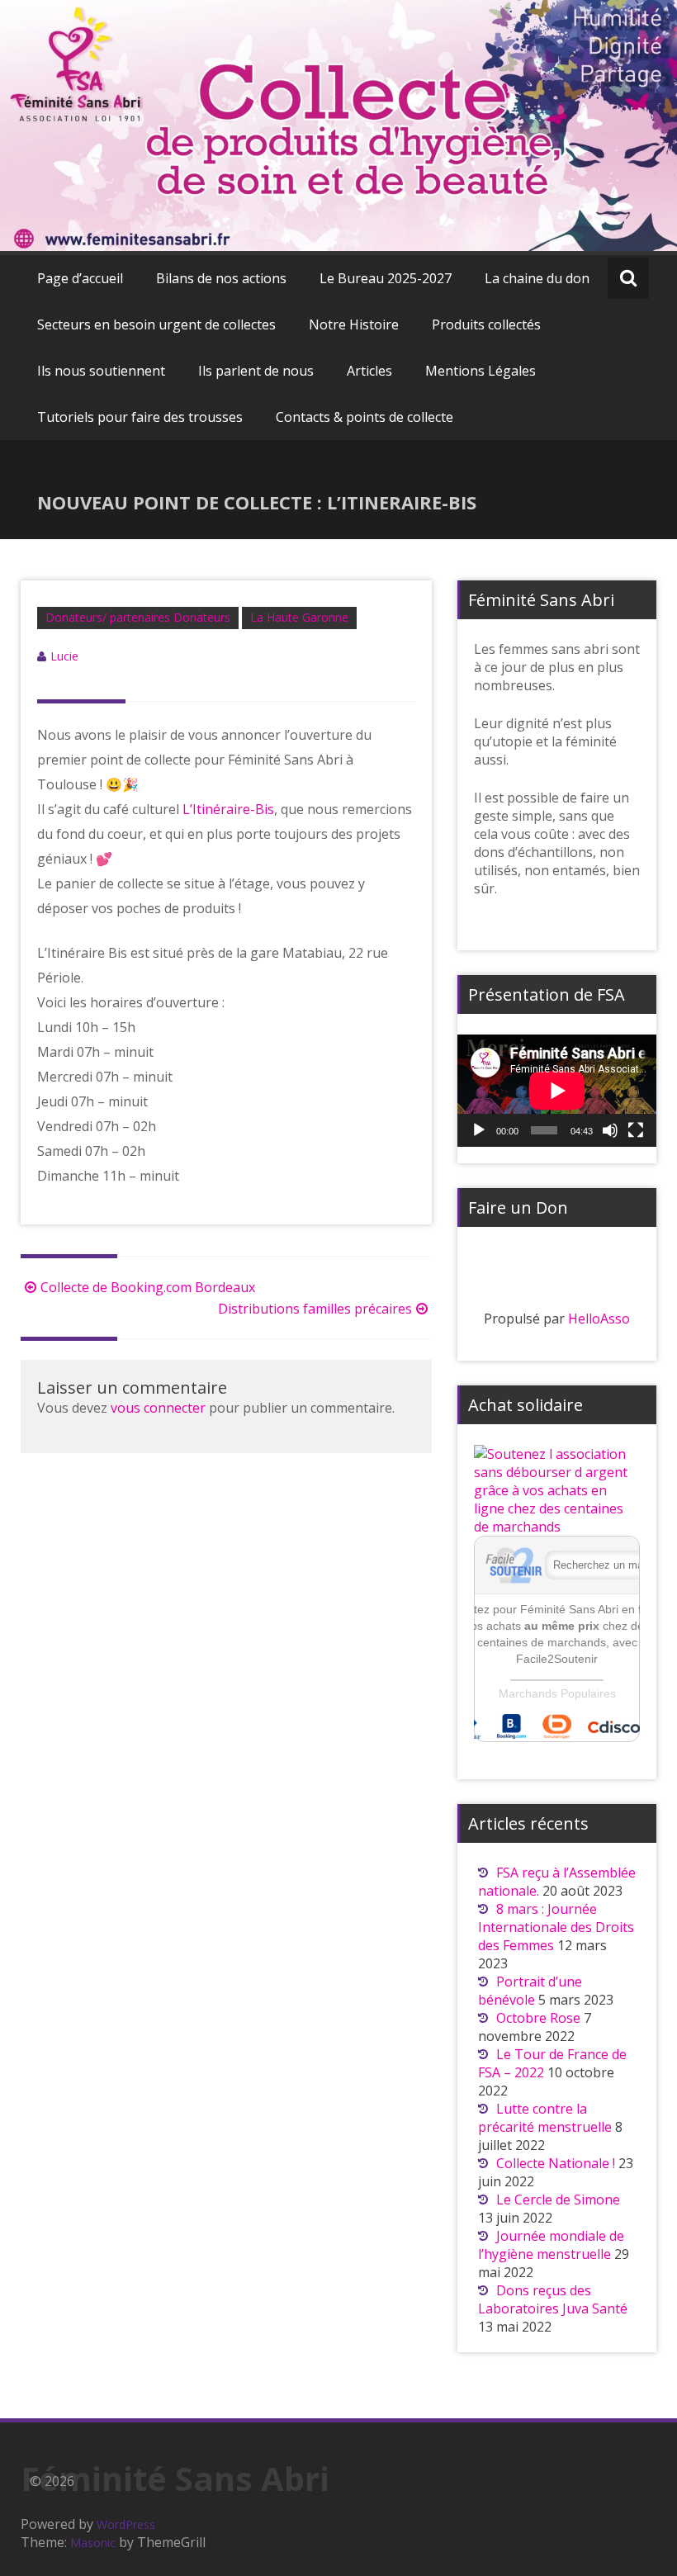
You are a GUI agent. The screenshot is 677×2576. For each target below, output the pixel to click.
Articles (369, 371)
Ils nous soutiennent (101, 371)
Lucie (64, 656)
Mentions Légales (481, 371)
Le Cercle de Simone (560, 2200)
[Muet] (610, 1130)
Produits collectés (486, 324)
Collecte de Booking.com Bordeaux (148, 1287)
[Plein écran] (636, 1130)
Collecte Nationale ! (556, 2163)
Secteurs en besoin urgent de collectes (156, 324)
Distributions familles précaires (315, 1309)
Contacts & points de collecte (365, 417)
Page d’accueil (80, 278)
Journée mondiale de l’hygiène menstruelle (551, 2245)
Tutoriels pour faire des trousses (140, 417)
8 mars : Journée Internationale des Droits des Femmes (556, 1927)
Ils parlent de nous (256, 371)
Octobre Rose (538, 2018)
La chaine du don (537, 278)
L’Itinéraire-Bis (228, 809)
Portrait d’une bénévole (530, 1991)
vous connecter (158, 1408)
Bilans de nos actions (221, 278)
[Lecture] (479, 1130)
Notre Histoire (354, 324)
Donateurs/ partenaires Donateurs (138, 617)
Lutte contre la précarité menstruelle (545, 2118)
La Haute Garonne (299, 617)
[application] (557, 1091)
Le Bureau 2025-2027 (386, 278)
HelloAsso (599, 1319)
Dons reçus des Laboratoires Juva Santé (553, 2299)
